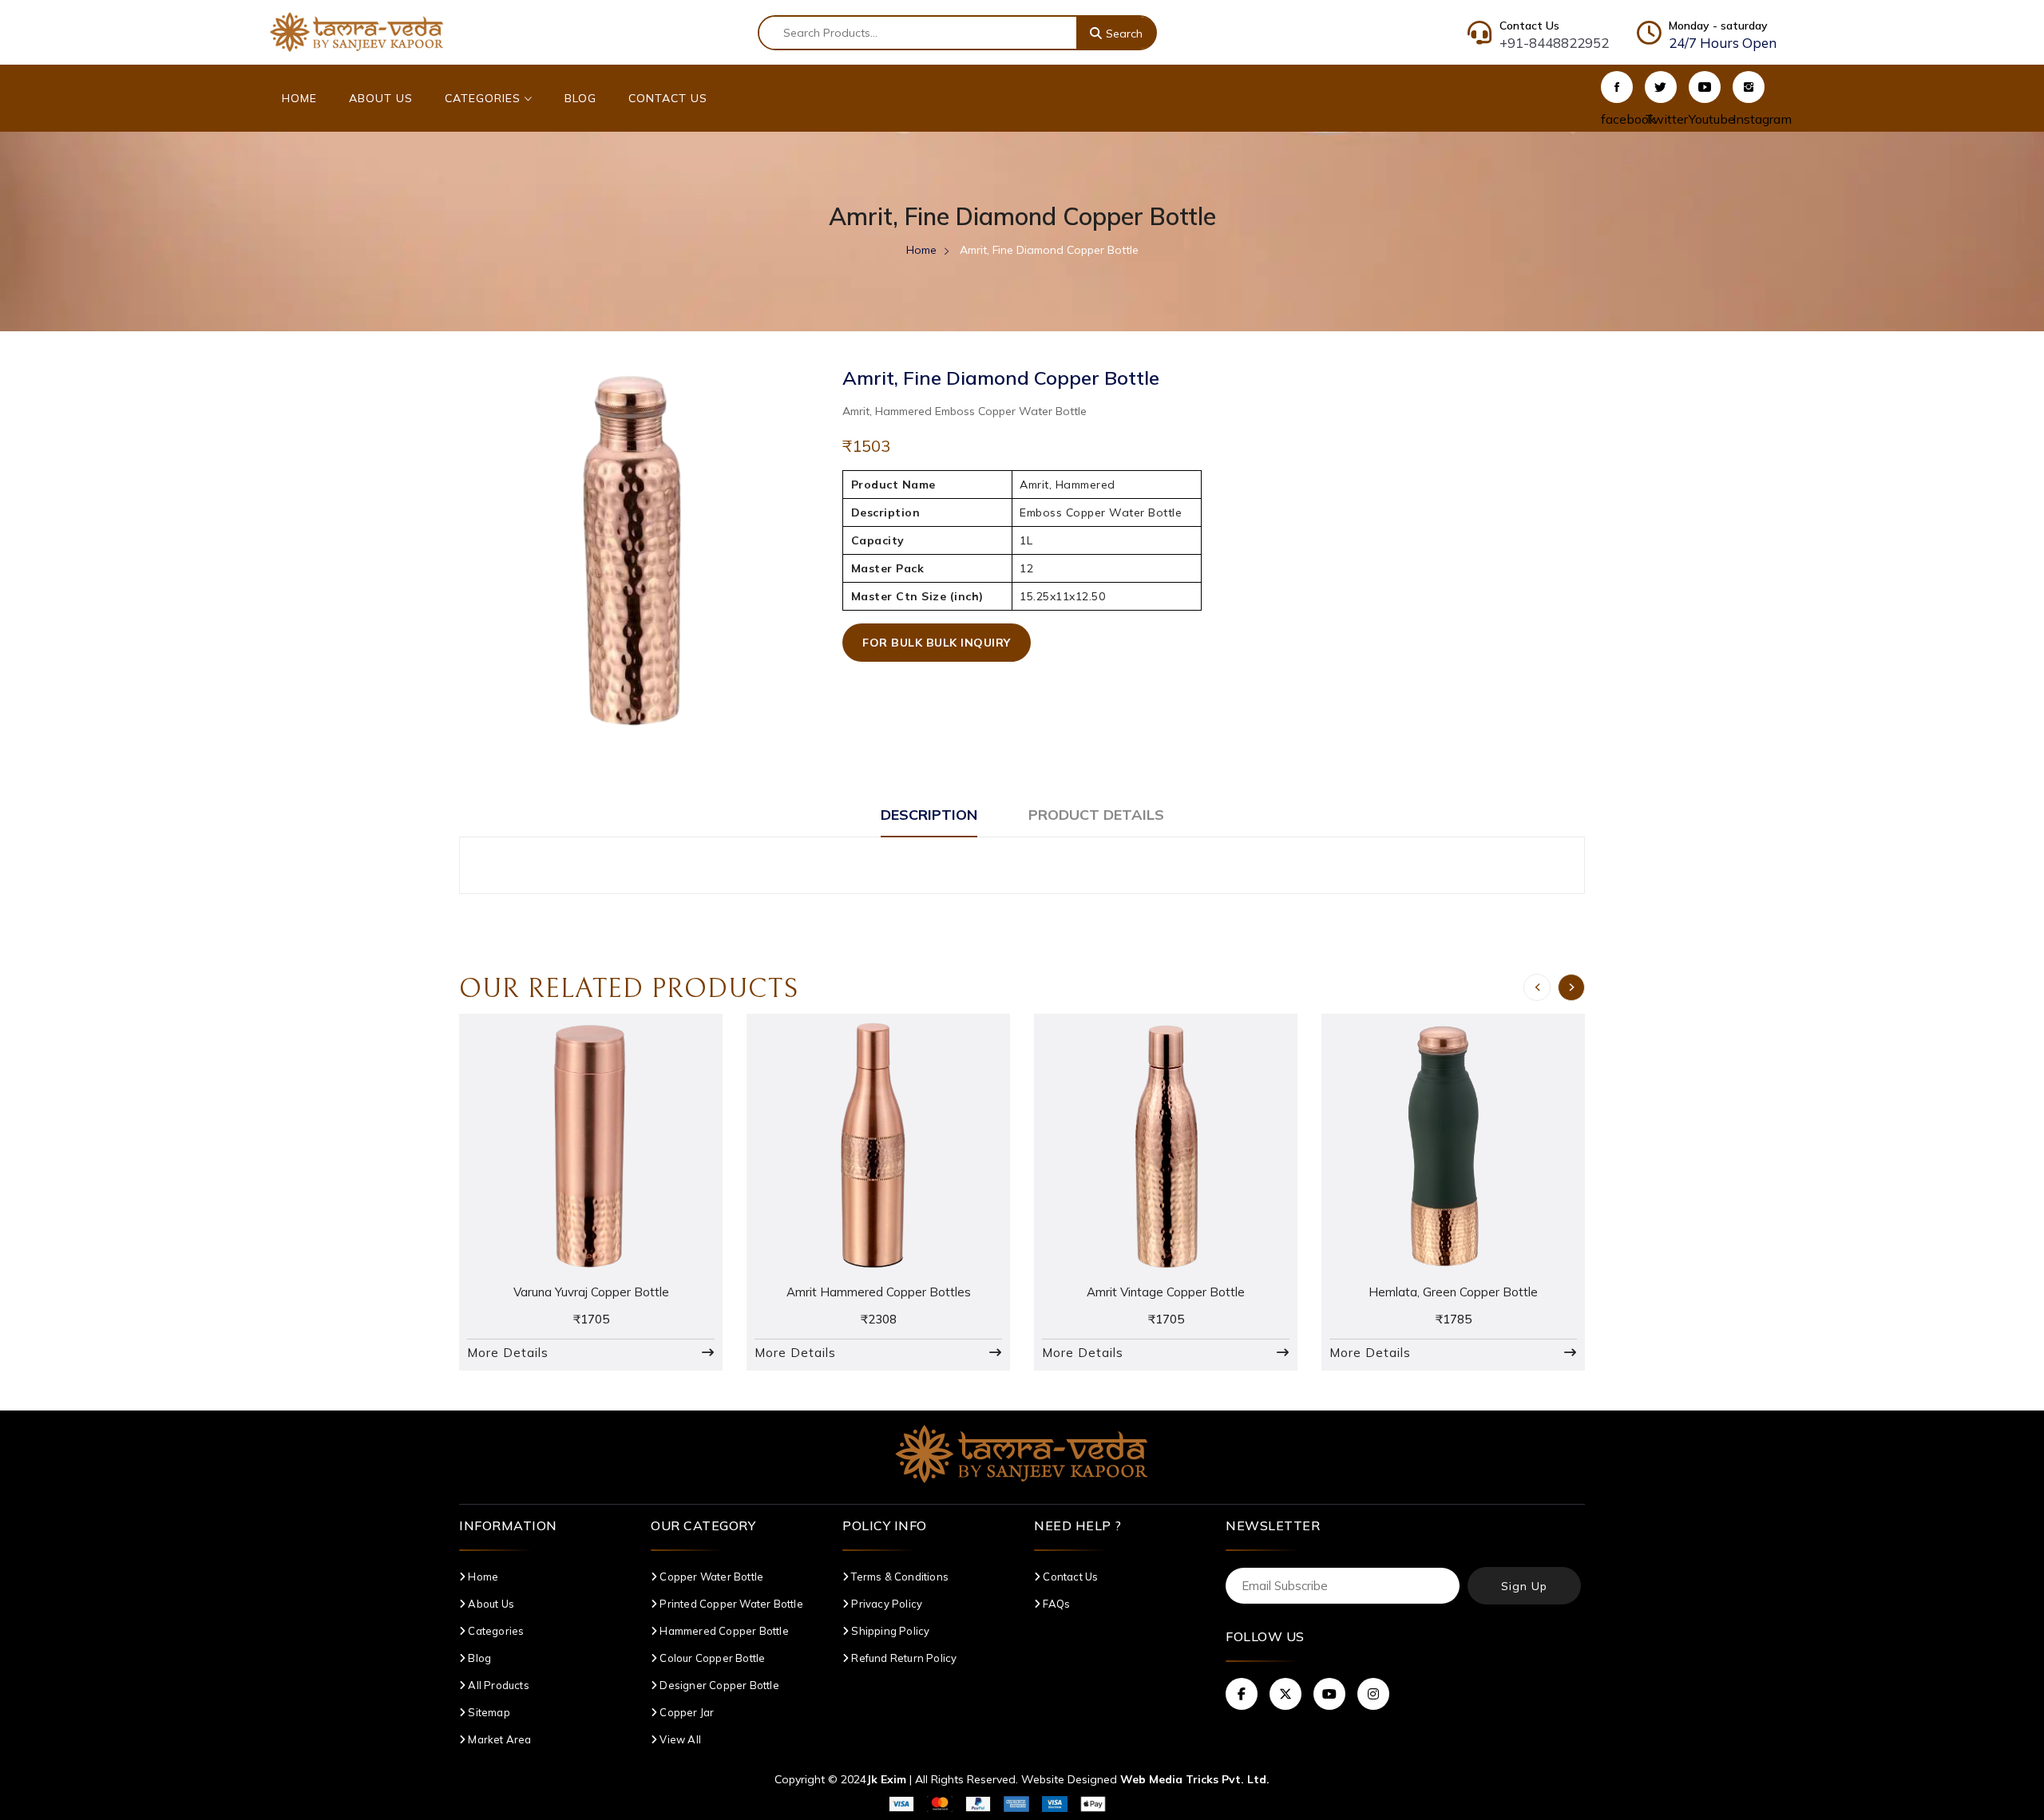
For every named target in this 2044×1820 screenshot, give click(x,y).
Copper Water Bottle (710, 1577)
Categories (485, 98)
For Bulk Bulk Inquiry (937, 643)
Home (299, 98)
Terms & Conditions (899, 1577)
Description (929, 815)
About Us (381, 98)
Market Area (498, 1739)
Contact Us (668, 98)
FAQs (1055, 1604)
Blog (580, 98)
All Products (497, 1685)
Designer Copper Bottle (718, 1685)
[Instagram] (1749, 87)
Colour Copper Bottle (711, 1658)
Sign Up (1524, 1586)
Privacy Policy (885, 1604)
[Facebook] (1617, 87)
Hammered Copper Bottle (723, 1631)
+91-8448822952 (1554, 43)
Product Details (1096, 815)
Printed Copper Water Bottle (730, 1604)
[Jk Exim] (357, 31)
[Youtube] (1705, 87)
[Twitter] (1661, 87)
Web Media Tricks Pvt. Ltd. (1195, 1779)
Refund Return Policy (903, 1658)
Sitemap (488, 1712)
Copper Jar (685, 1712)
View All (679, 1739)
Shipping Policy (889, 1631)
